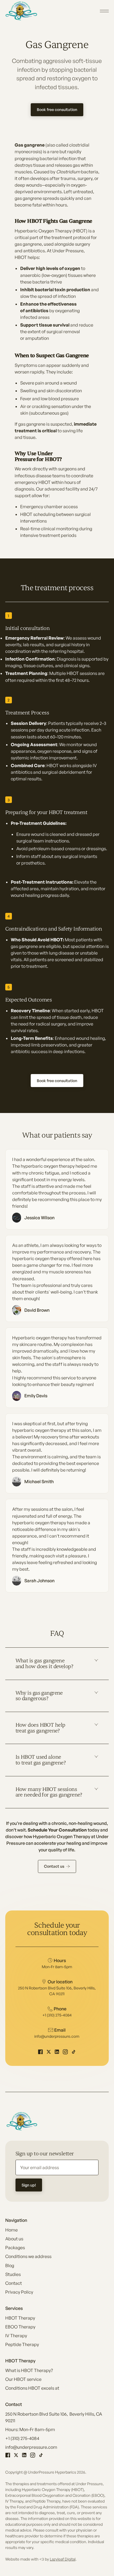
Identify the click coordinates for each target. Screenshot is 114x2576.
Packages (15, 2248)
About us (14, 2239)
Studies (13, 2274)
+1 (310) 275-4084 (22, 2438)
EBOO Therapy (20, 2327)
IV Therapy (16, 2336)
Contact (14, 2283)
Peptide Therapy (22, 2344)
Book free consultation (57, 109)
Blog (10, 2265)
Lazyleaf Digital (63, 2559)
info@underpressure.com (31, 2447)
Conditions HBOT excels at (32, 2388)
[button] (104, 11)
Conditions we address (28, 2256)
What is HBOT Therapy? (29, 2370)
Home (11, 2230)
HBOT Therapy (20, 2318)
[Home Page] (22, 11)
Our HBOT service (23, 2379)
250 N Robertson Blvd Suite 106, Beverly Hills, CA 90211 (54, 2417)
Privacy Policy (19, 2292)
